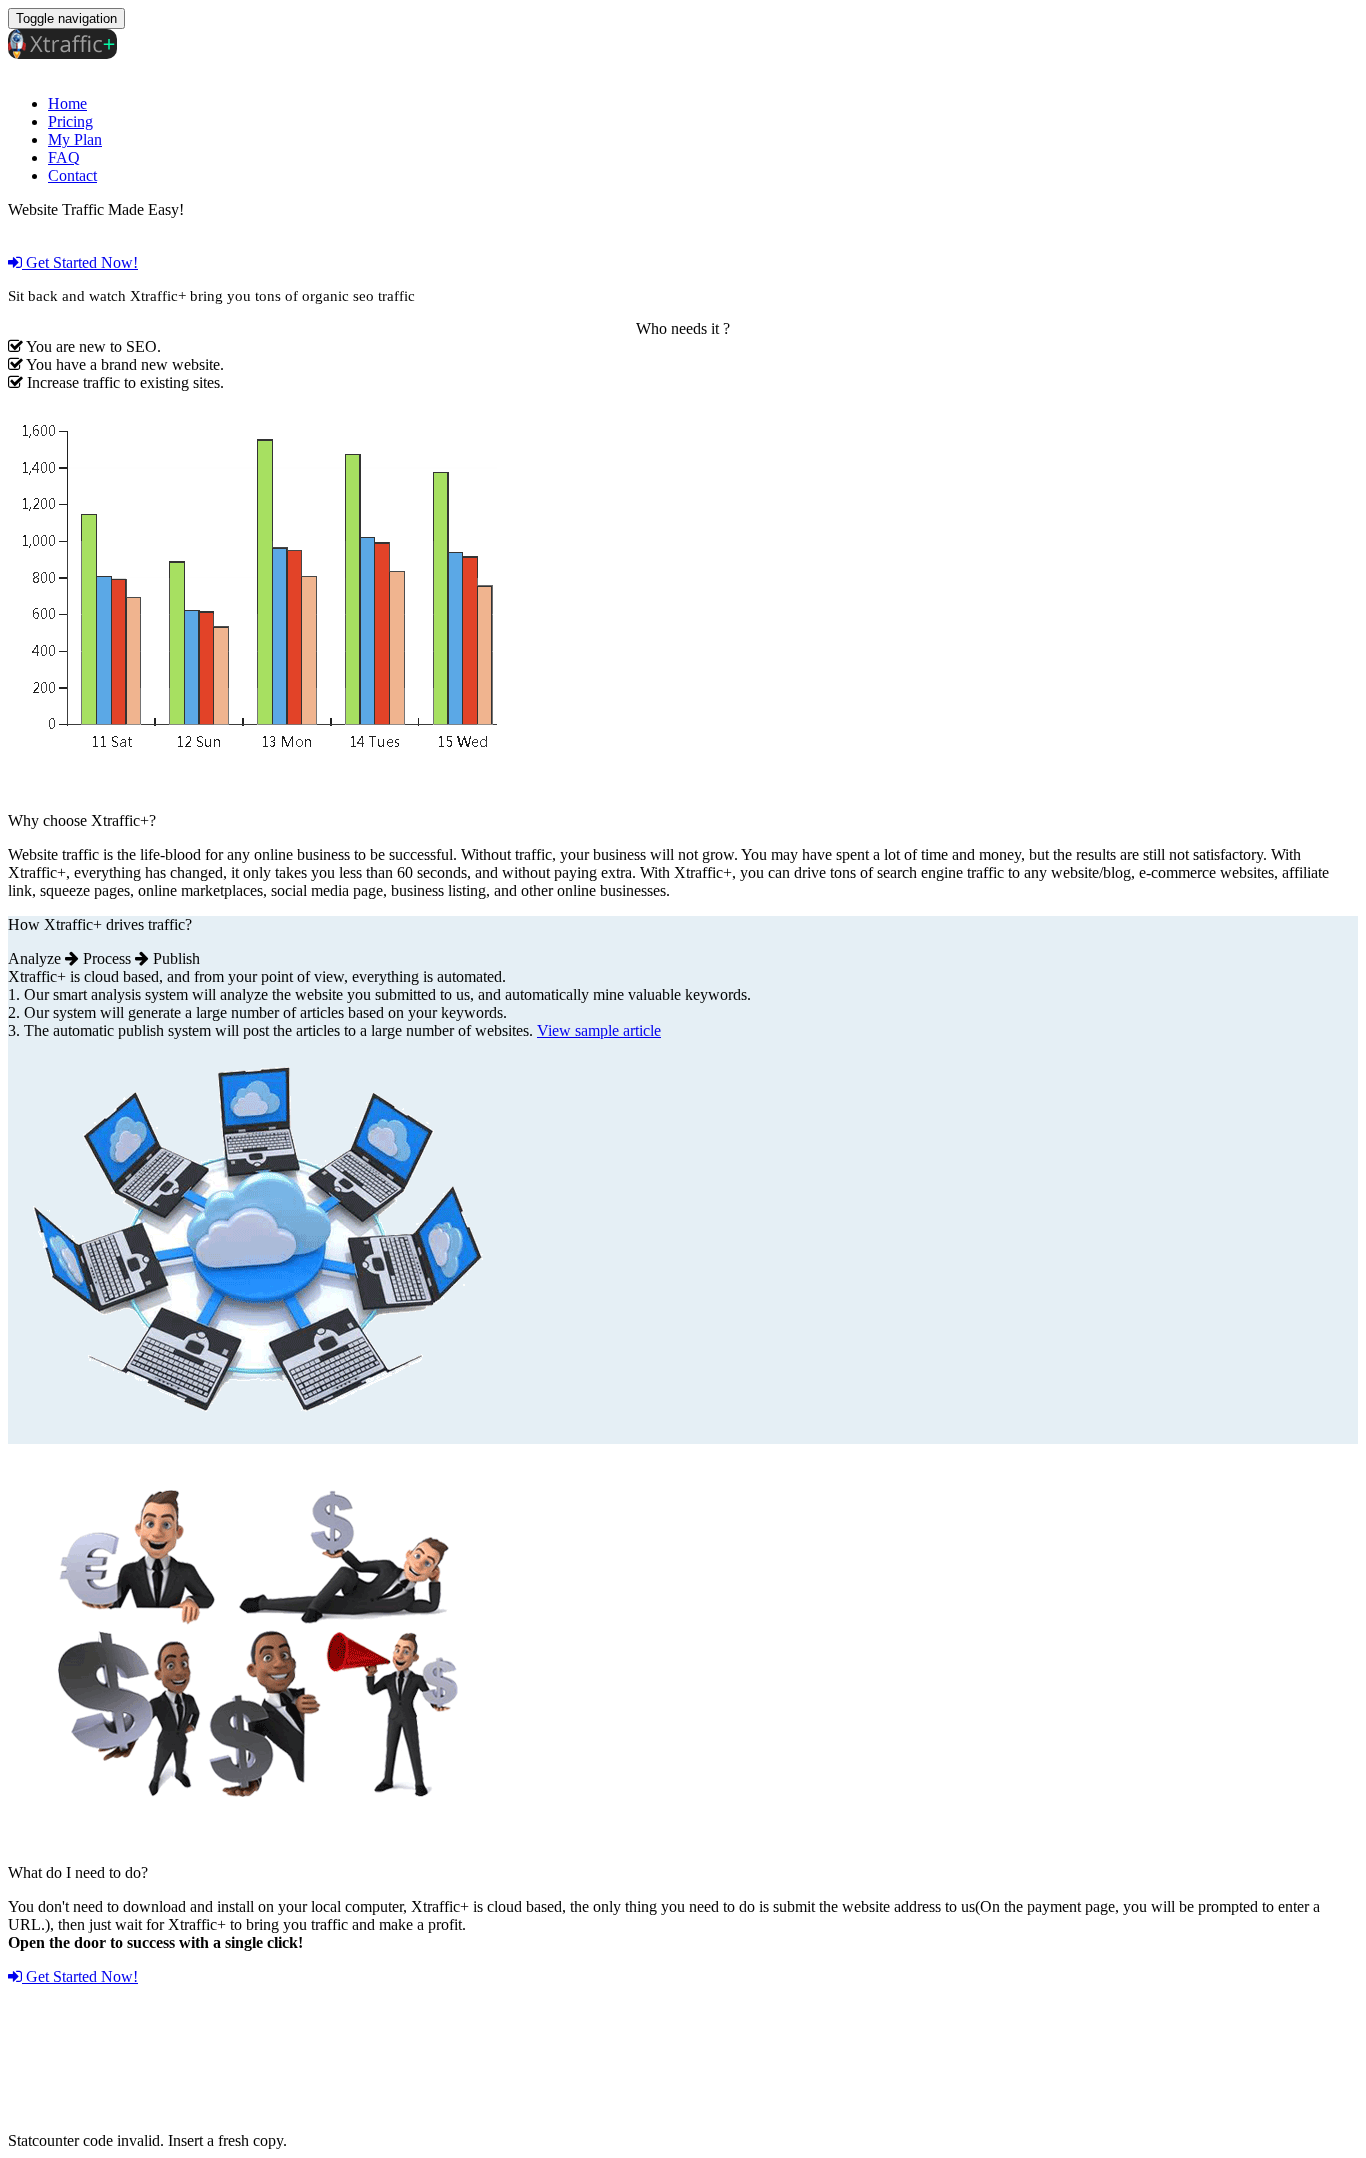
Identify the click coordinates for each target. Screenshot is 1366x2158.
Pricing (70, 121)
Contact (72, 175)
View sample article (599, 1030)
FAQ (64, 157)
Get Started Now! (80, 262)
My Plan (75, 139)
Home (67, 103)
